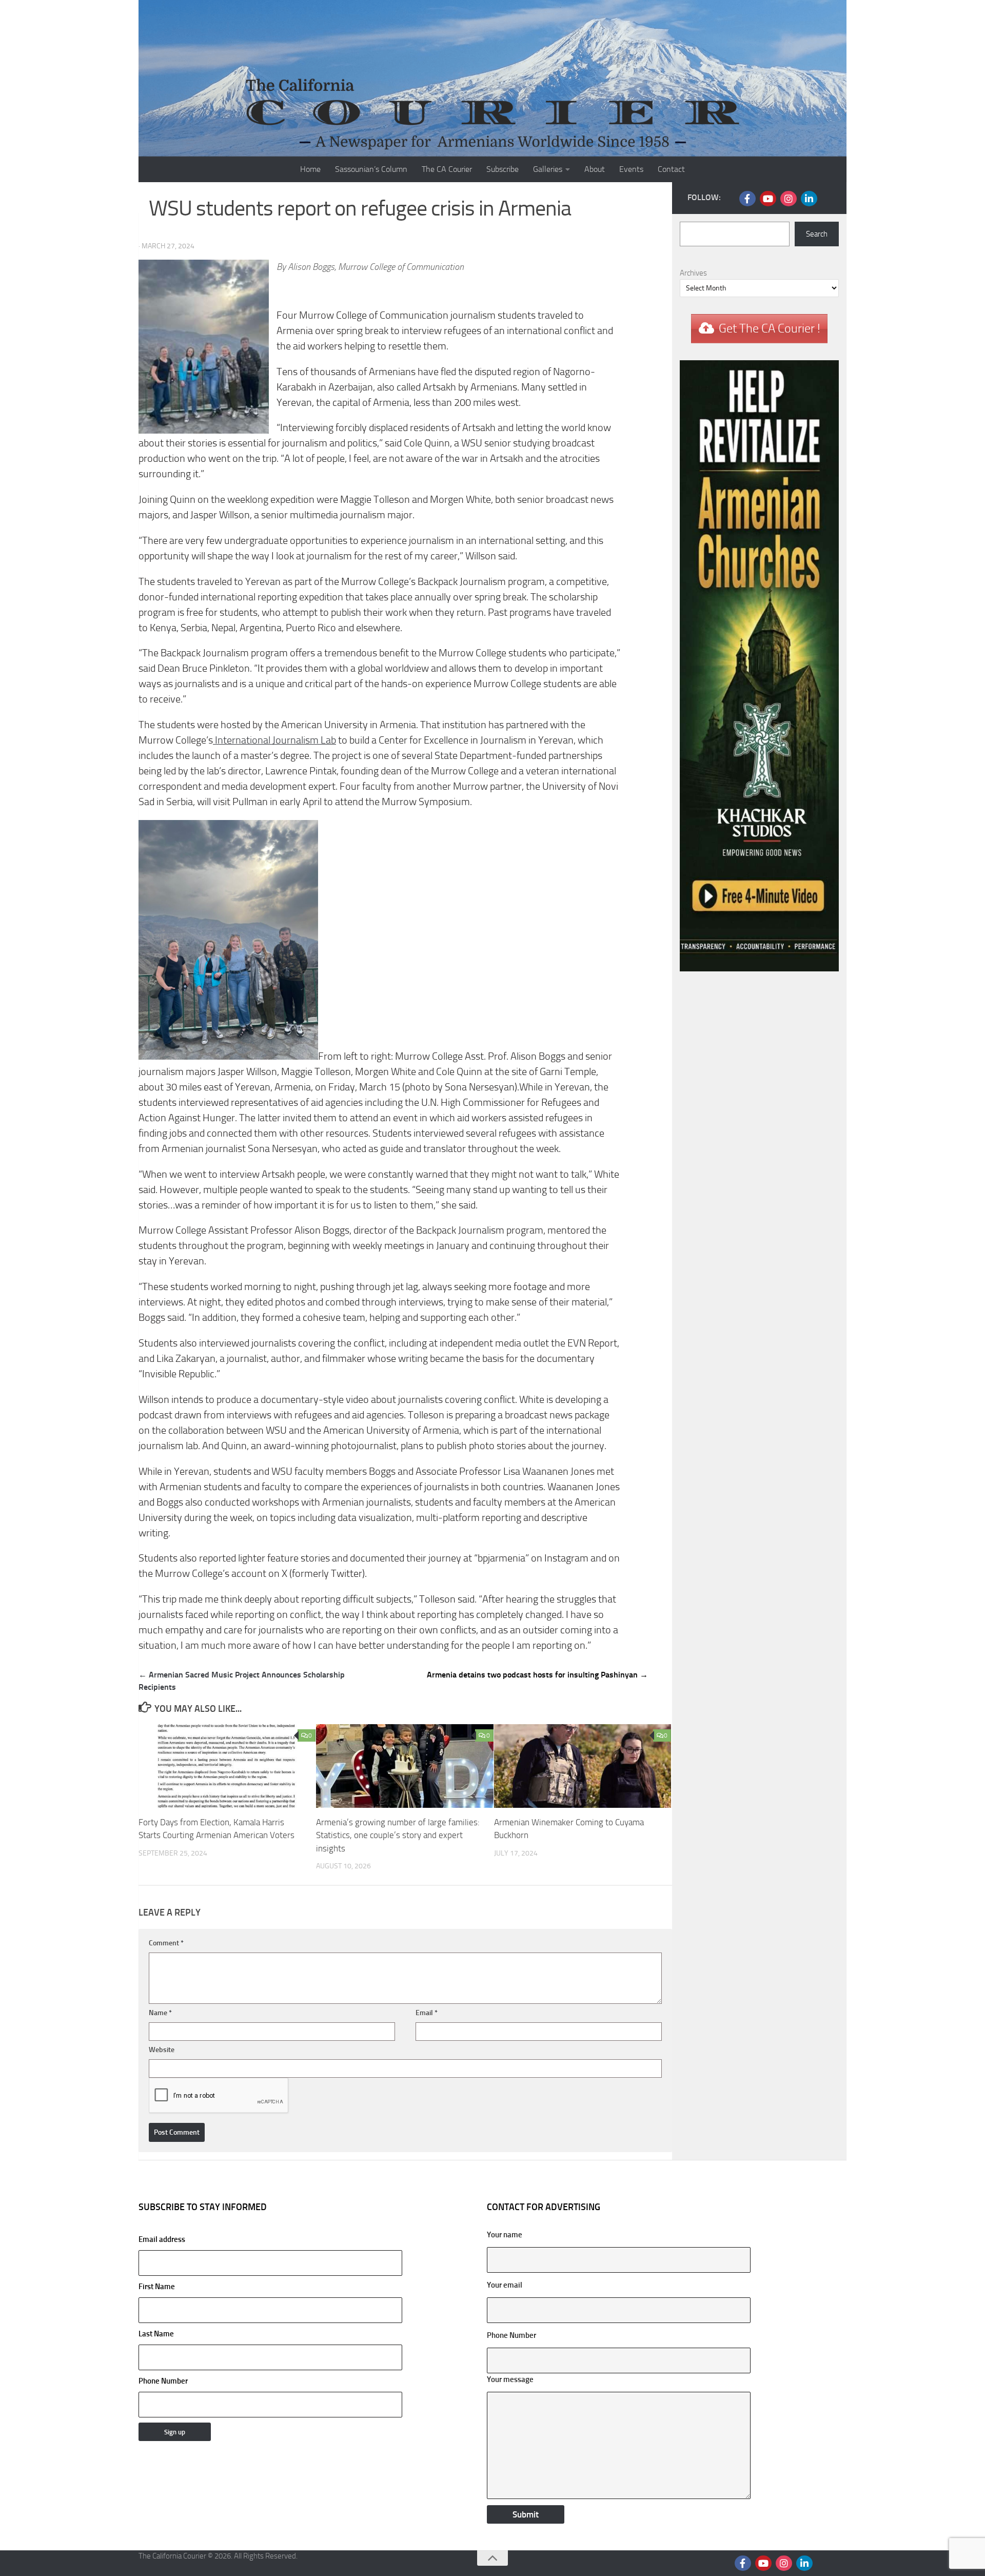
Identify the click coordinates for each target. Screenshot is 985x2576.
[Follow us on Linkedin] (809, 199)
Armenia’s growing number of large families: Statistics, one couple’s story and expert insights (398, 1835)
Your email (505, 2285)
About (595, 169)
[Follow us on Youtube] (768, 199)
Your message (510, 2379)
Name (160, 2013)
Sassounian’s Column (371, 169)
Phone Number (163, 2381)
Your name (505, 2235)
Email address (162, 2239)
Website (162, 2050)
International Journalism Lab (274, 740)
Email (427, 2013)
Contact (671, 169)
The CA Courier (447, 169)
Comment (166, 1943)
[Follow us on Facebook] (747, 199)
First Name (157, 2287)
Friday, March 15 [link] (364, 1087)
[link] (274, 740)
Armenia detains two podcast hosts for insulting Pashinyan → (537, 1675)
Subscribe (503, 169)
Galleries (548, 169)
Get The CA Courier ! (770, 328)
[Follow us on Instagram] (789, 199)
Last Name (156, 2334)
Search (817, 234)
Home (310, 169)
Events (631, 169)
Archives (693, 273)
